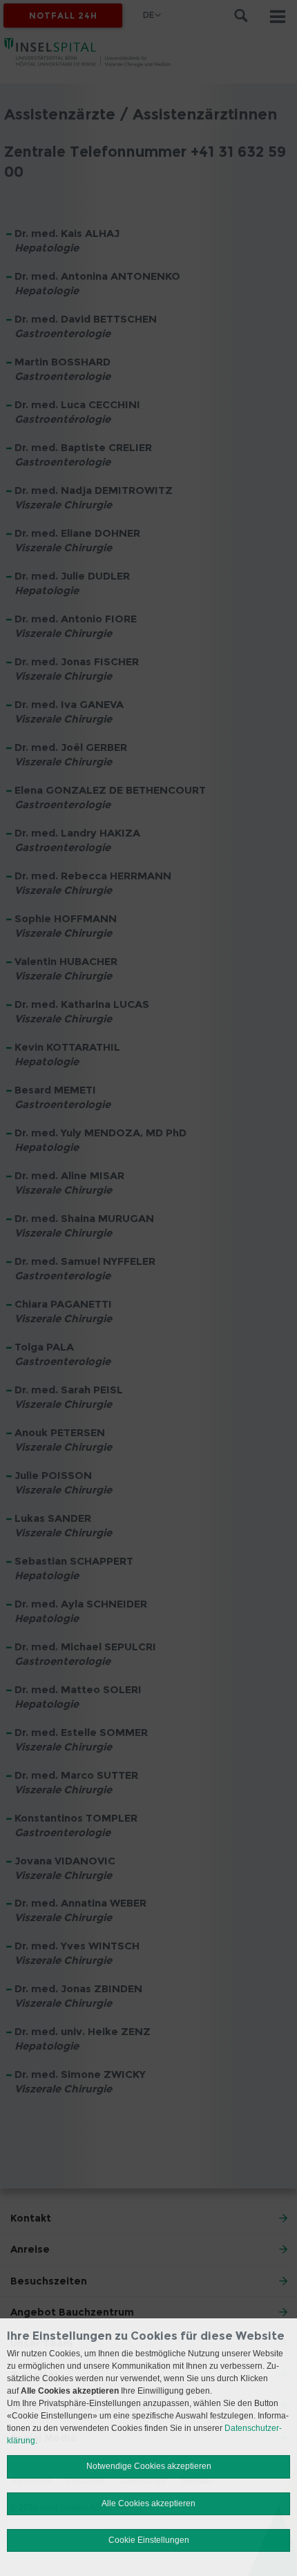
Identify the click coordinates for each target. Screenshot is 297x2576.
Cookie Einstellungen (149, 2540)
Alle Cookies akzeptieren (148, 2503)
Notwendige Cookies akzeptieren (149, 2466)
